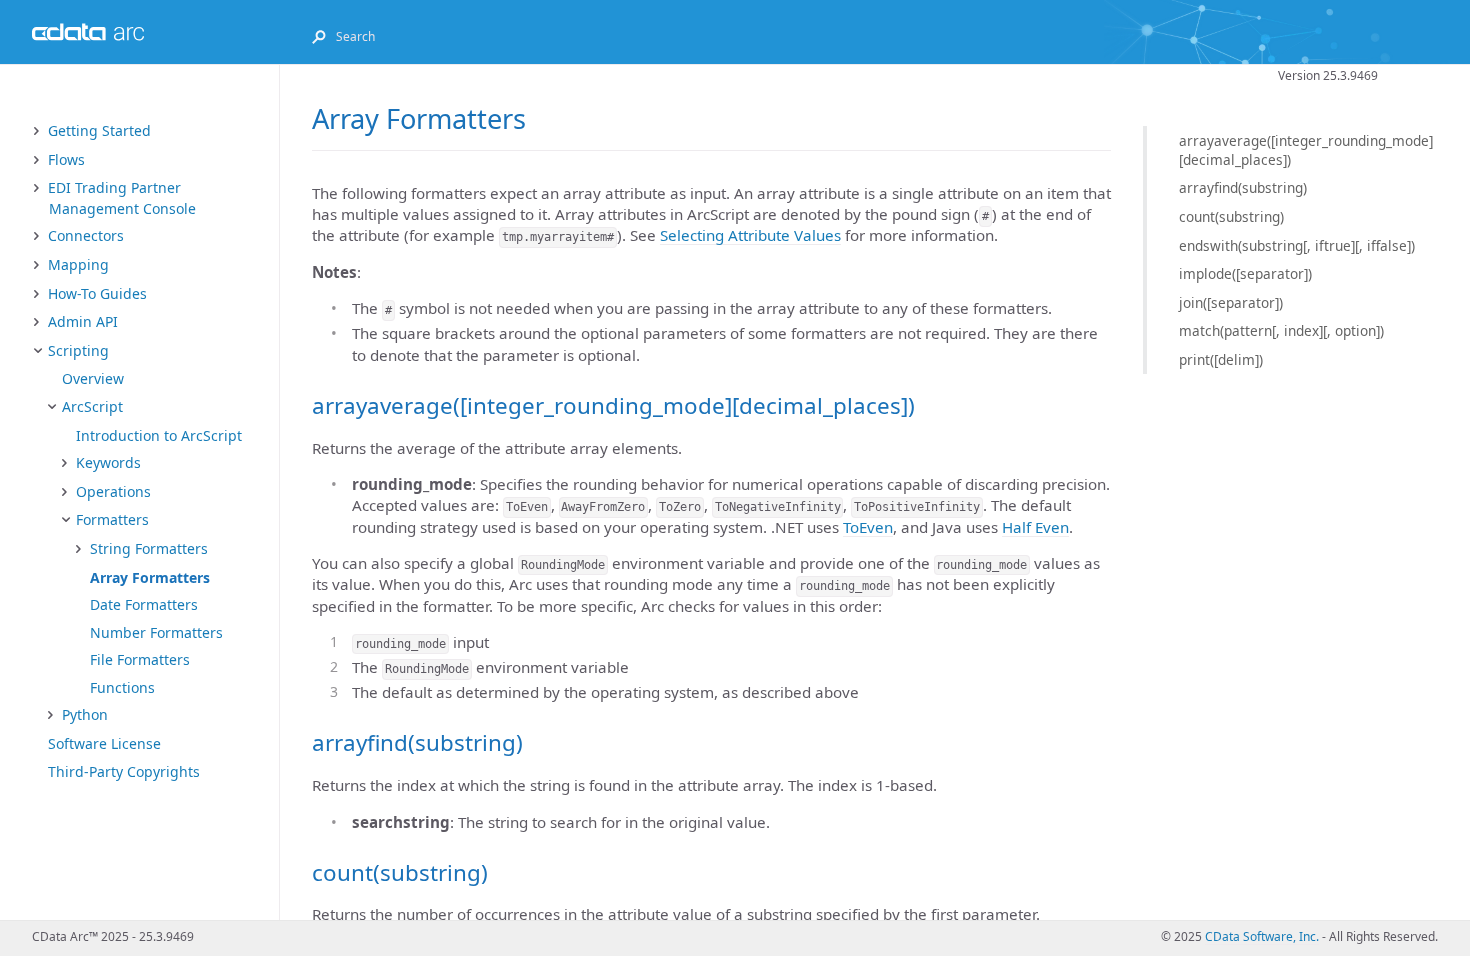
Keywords (108, 462)
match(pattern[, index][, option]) (1281, 330)
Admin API (83, 321)
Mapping (78, 264)
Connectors (86, 235)
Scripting (78, 350)
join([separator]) (1231, 302)
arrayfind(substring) (1243, 187)
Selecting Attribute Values (750, 235)
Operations (113, 491)
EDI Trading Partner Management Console (122, 198)
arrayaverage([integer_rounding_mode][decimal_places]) (1306, 150)
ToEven (868, 527)
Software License (104, 743)
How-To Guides (97, 293)
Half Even (1035, 527)
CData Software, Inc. (1262, 936)
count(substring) (1231, 216)
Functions (122, 687)
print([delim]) (1221, 359)
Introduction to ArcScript (159, 435)
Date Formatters (144, 604)
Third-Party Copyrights (124, 771)
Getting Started (99, 130)
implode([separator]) (1245, 273)
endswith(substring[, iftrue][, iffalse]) (1297, 245)
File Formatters (140, 659)
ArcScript (92, 406)
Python (85, 714)
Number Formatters (156, 632)
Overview (93, 378)
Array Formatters (150, 577)
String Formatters (149, 548)
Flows (66, 159)
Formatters (112, 519)
